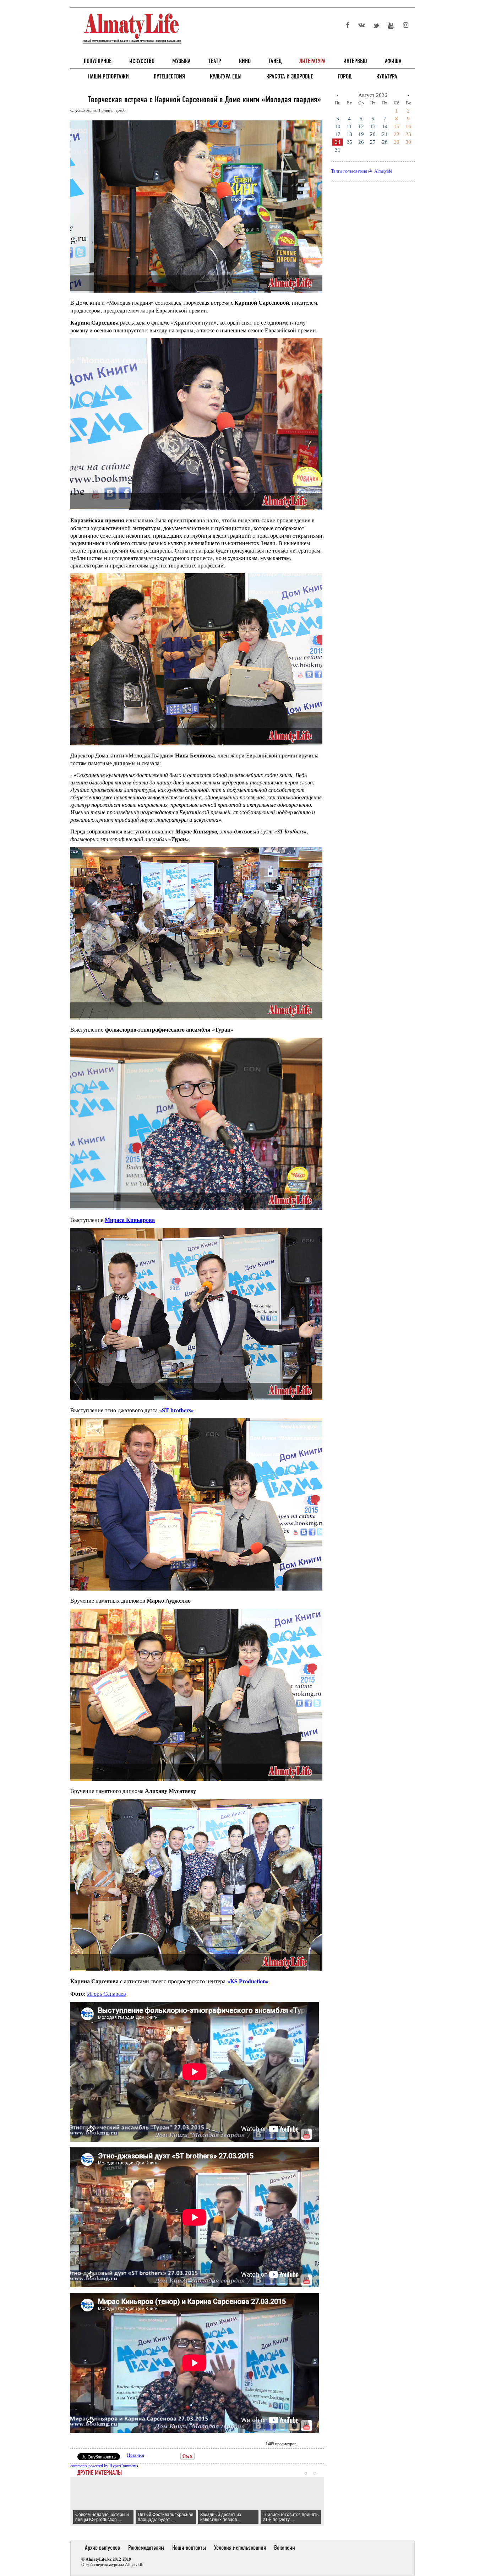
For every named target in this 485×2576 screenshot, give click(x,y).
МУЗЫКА (181, 61)
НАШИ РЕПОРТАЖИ (108, 76)
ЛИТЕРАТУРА (312, 61)
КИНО (245, 61)
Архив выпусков (102, 2548)
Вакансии (285, 2548)
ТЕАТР (215, 61)
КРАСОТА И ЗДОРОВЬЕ (290, 76)
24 (338, 142)
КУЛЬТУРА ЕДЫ (226, 76)
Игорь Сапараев (107, 1993)
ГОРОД (345, 76)
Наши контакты (189, 2548)
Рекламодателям (146, 2548)
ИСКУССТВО (142, 61)
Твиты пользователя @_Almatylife (362, 171)
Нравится (136, 2455)
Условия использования (240, 2548)
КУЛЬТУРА (387, 76)
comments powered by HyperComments (104, 2466)
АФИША (393, 61)
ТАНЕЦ (275, 61)
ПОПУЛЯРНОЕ (98, 61)
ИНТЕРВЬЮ (355, 61)
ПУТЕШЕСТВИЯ (169, 76)
